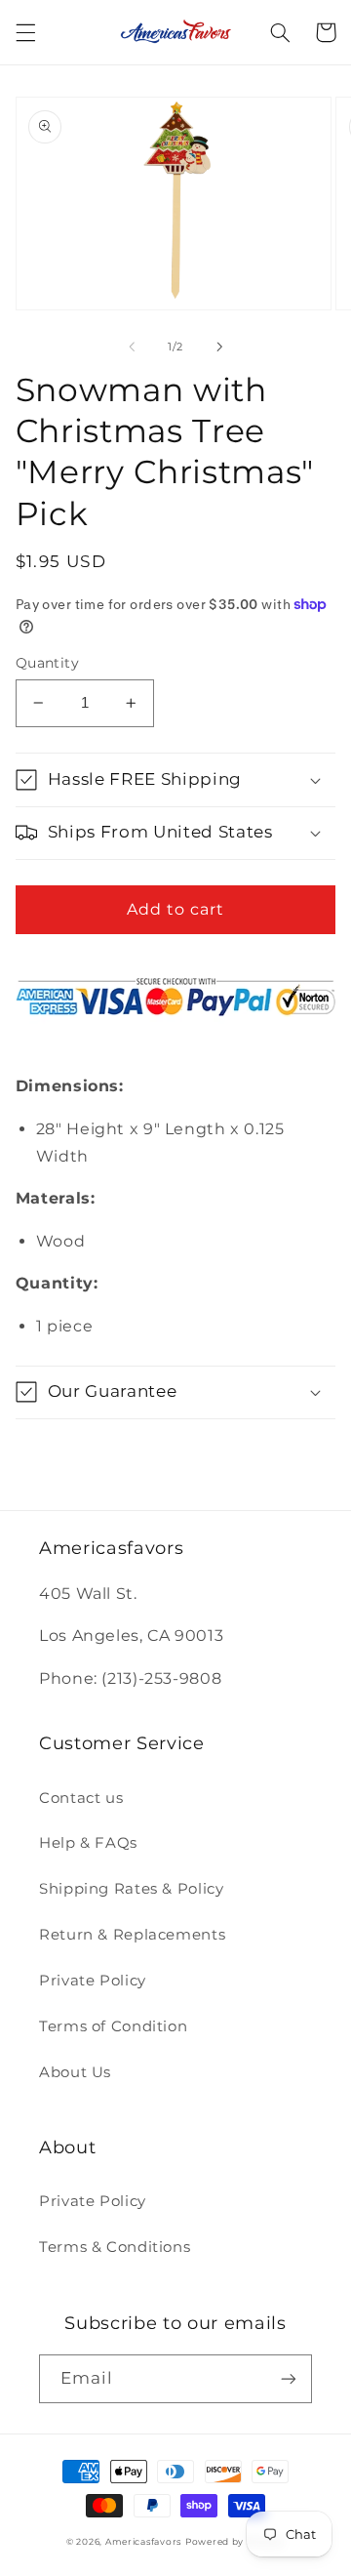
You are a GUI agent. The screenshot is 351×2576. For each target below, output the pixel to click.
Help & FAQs (88, 1843)
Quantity (47, 663)
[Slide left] (132, 348)
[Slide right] (219, 348)
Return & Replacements (132, 1935)
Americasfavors (143, 2542)
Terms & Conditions (115, 2247)
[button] (25, 32)
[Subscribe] (289, 2378)
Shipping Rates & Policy (132, 1889)
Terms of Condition (113, 2026)
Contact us (81, 1798)
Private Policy (93, 1981)
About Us (75, 2072)
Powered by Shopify (235, 2542)
